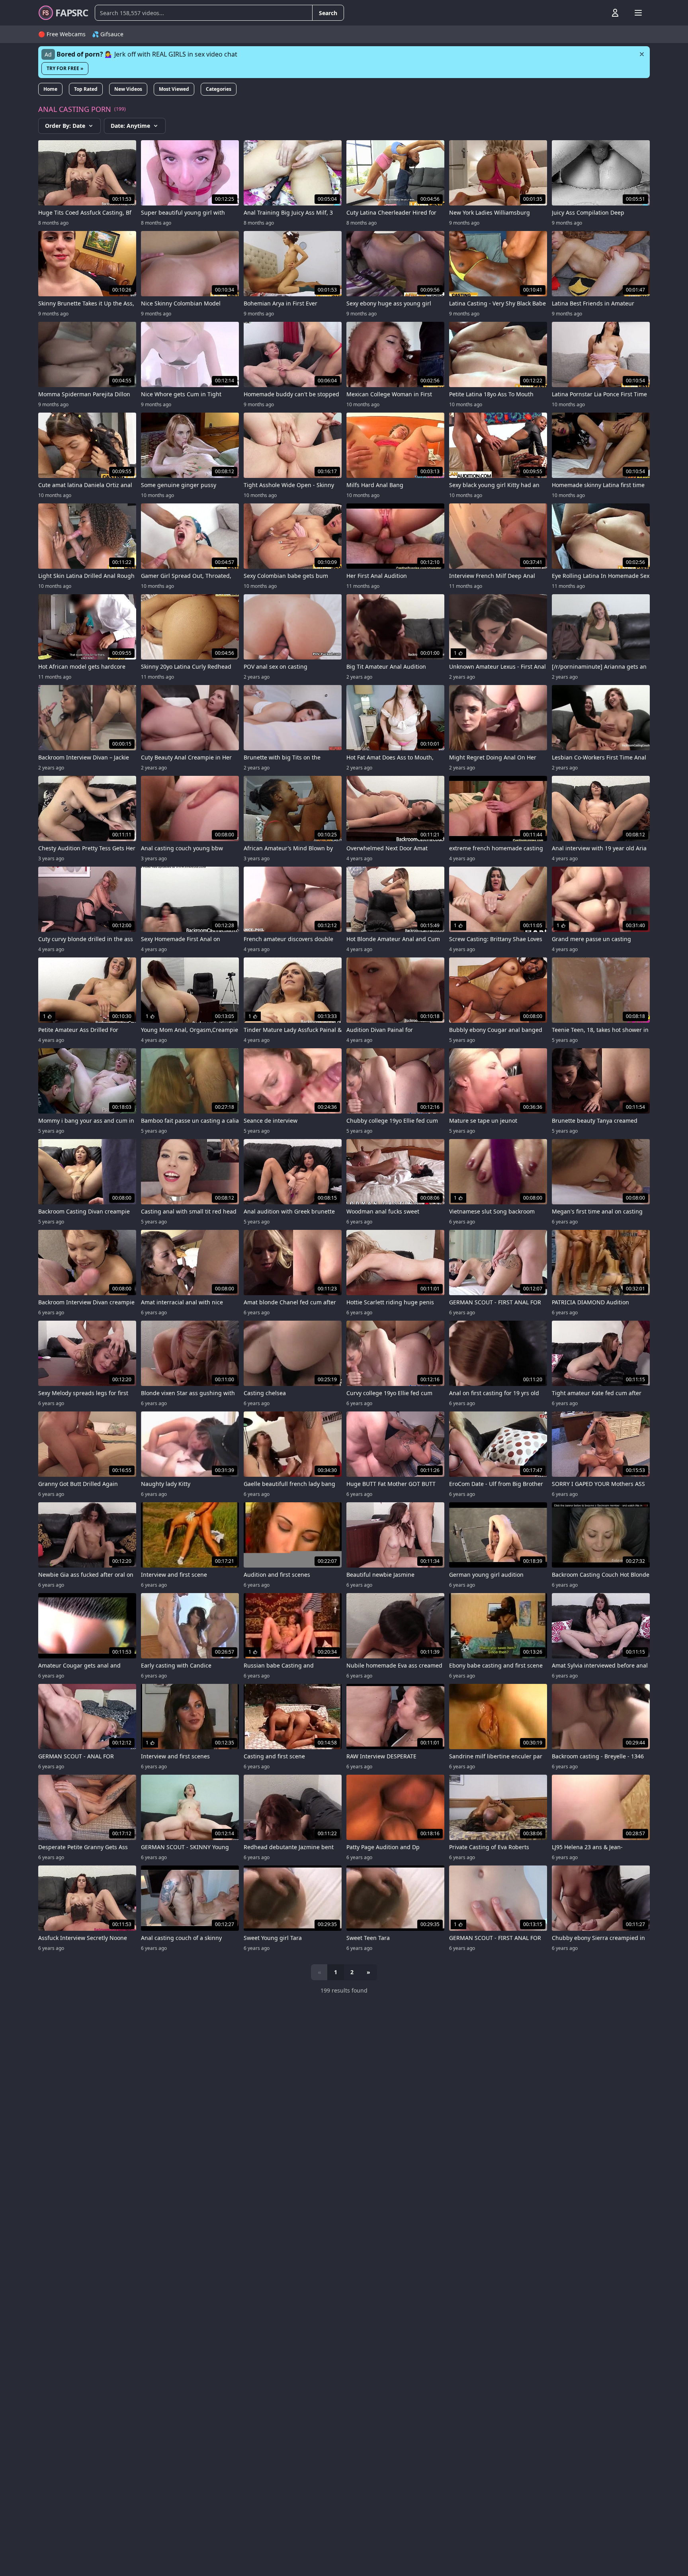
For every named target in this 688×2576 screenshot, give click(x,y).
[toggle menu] (597, 13)
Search (328, 13)
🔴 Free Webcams (62, 34)
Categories (219, 89)
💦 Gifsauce (108, 34)
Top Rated (86, 89)
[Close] (642, 54)
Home (50, 89)
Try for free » (65, 68)
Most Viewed (174, 89)
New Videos (128, 89)
